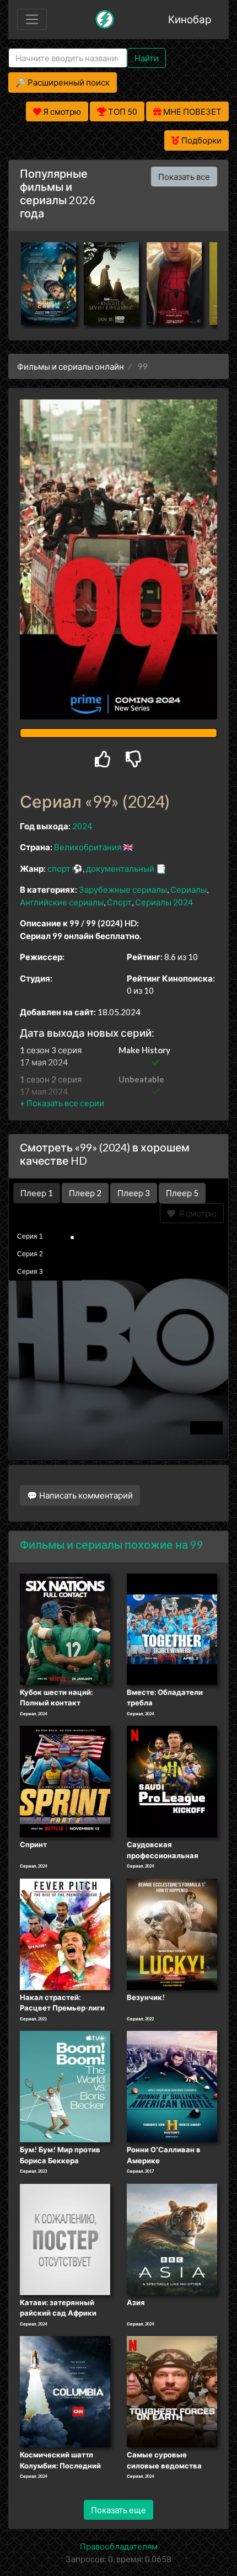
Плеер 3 (134, 1193)
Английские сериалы (62, 902)
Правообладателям (119, 2546)
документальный (120, 868)
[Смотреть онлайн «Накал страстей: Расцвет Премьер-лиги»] (65, 1933)
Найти (147, 58)
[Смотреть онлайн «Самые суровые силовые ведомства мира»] (172, 2391)
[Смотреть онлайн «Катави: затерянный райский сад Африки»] (65, 2238)
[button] (62, 1103)
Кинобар (190, 19)
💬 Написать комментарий (80, 1495)
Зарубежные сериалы (123, 889)
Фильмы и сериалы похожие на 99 (112, 1544)
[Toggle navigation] (32, 19)
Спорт (119, 902)
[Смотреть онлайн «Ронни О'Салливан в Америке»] (172, 2086)
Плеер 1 (37, 1193)
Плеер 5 (182, 1193)
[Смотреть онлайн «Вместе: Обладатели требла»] (172, 1628)
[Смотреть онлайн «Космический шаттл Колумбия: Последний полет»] (65, 2391)
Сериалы (188, 889)
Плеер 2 (85, 1193)
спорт (59, 868)
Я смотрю (196, 1213)
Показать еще (118, 2510)
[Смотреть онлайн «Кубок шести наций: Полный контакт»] (65, 1628)
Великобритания (88, 847)
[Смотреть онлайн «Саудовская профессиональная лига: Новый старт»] (172, 1780)
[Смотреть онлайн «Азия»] (172, 2238)
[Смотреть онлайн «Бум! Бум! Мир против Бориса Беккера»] (65, 2086)
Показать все (184, 177)
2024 (82, 826)
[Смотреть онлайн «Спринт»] (65, 1780)
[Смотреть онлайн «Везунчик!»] (172, 1933)
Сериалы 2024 (164, 902)
